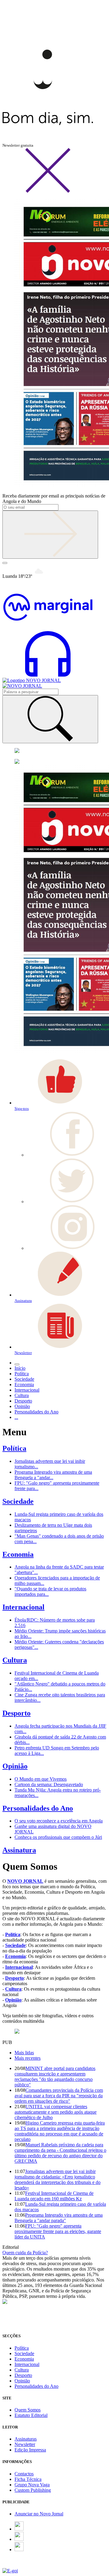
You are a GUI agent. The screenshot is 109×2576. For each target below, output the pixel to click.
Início (20, 1368)
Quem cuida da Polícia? (25, 2253)
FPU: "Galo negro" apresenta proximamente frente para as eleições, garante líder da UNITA (58, 2231)
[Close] (48, 192)
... (16, 1417)
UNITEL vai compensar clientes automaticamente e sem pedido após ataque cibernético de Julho (56, 2112)
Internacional (23, 1607)
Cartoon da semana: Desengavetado (49, 1784)
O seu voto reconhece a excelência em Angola (59, 1821)
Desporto (17, 1713)
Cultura (15, 1660)
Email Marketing (18, 2565)
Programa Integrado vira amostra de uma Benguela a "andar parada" (59, 2218)
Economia (18, 1554)
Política (14, 1448)
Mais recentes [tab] (28, 2058)
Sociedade (18, 1501)
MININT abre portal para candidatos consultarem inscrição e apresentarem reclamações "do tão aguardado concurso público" (55, 2077)
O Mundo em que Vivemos (41, 1779)
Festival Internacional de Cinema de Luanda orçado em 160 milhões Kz (54, 2196)
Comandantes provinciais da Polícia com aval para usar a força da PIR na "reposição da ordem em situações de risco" (59, 2096)
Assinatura (19, 1850)
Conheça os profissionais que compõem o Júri (58, 1837)
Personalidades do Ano (38, 1808)
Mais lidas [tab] (24, 2053)
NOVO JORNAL (25, 1881)
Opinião (15, 1766)
